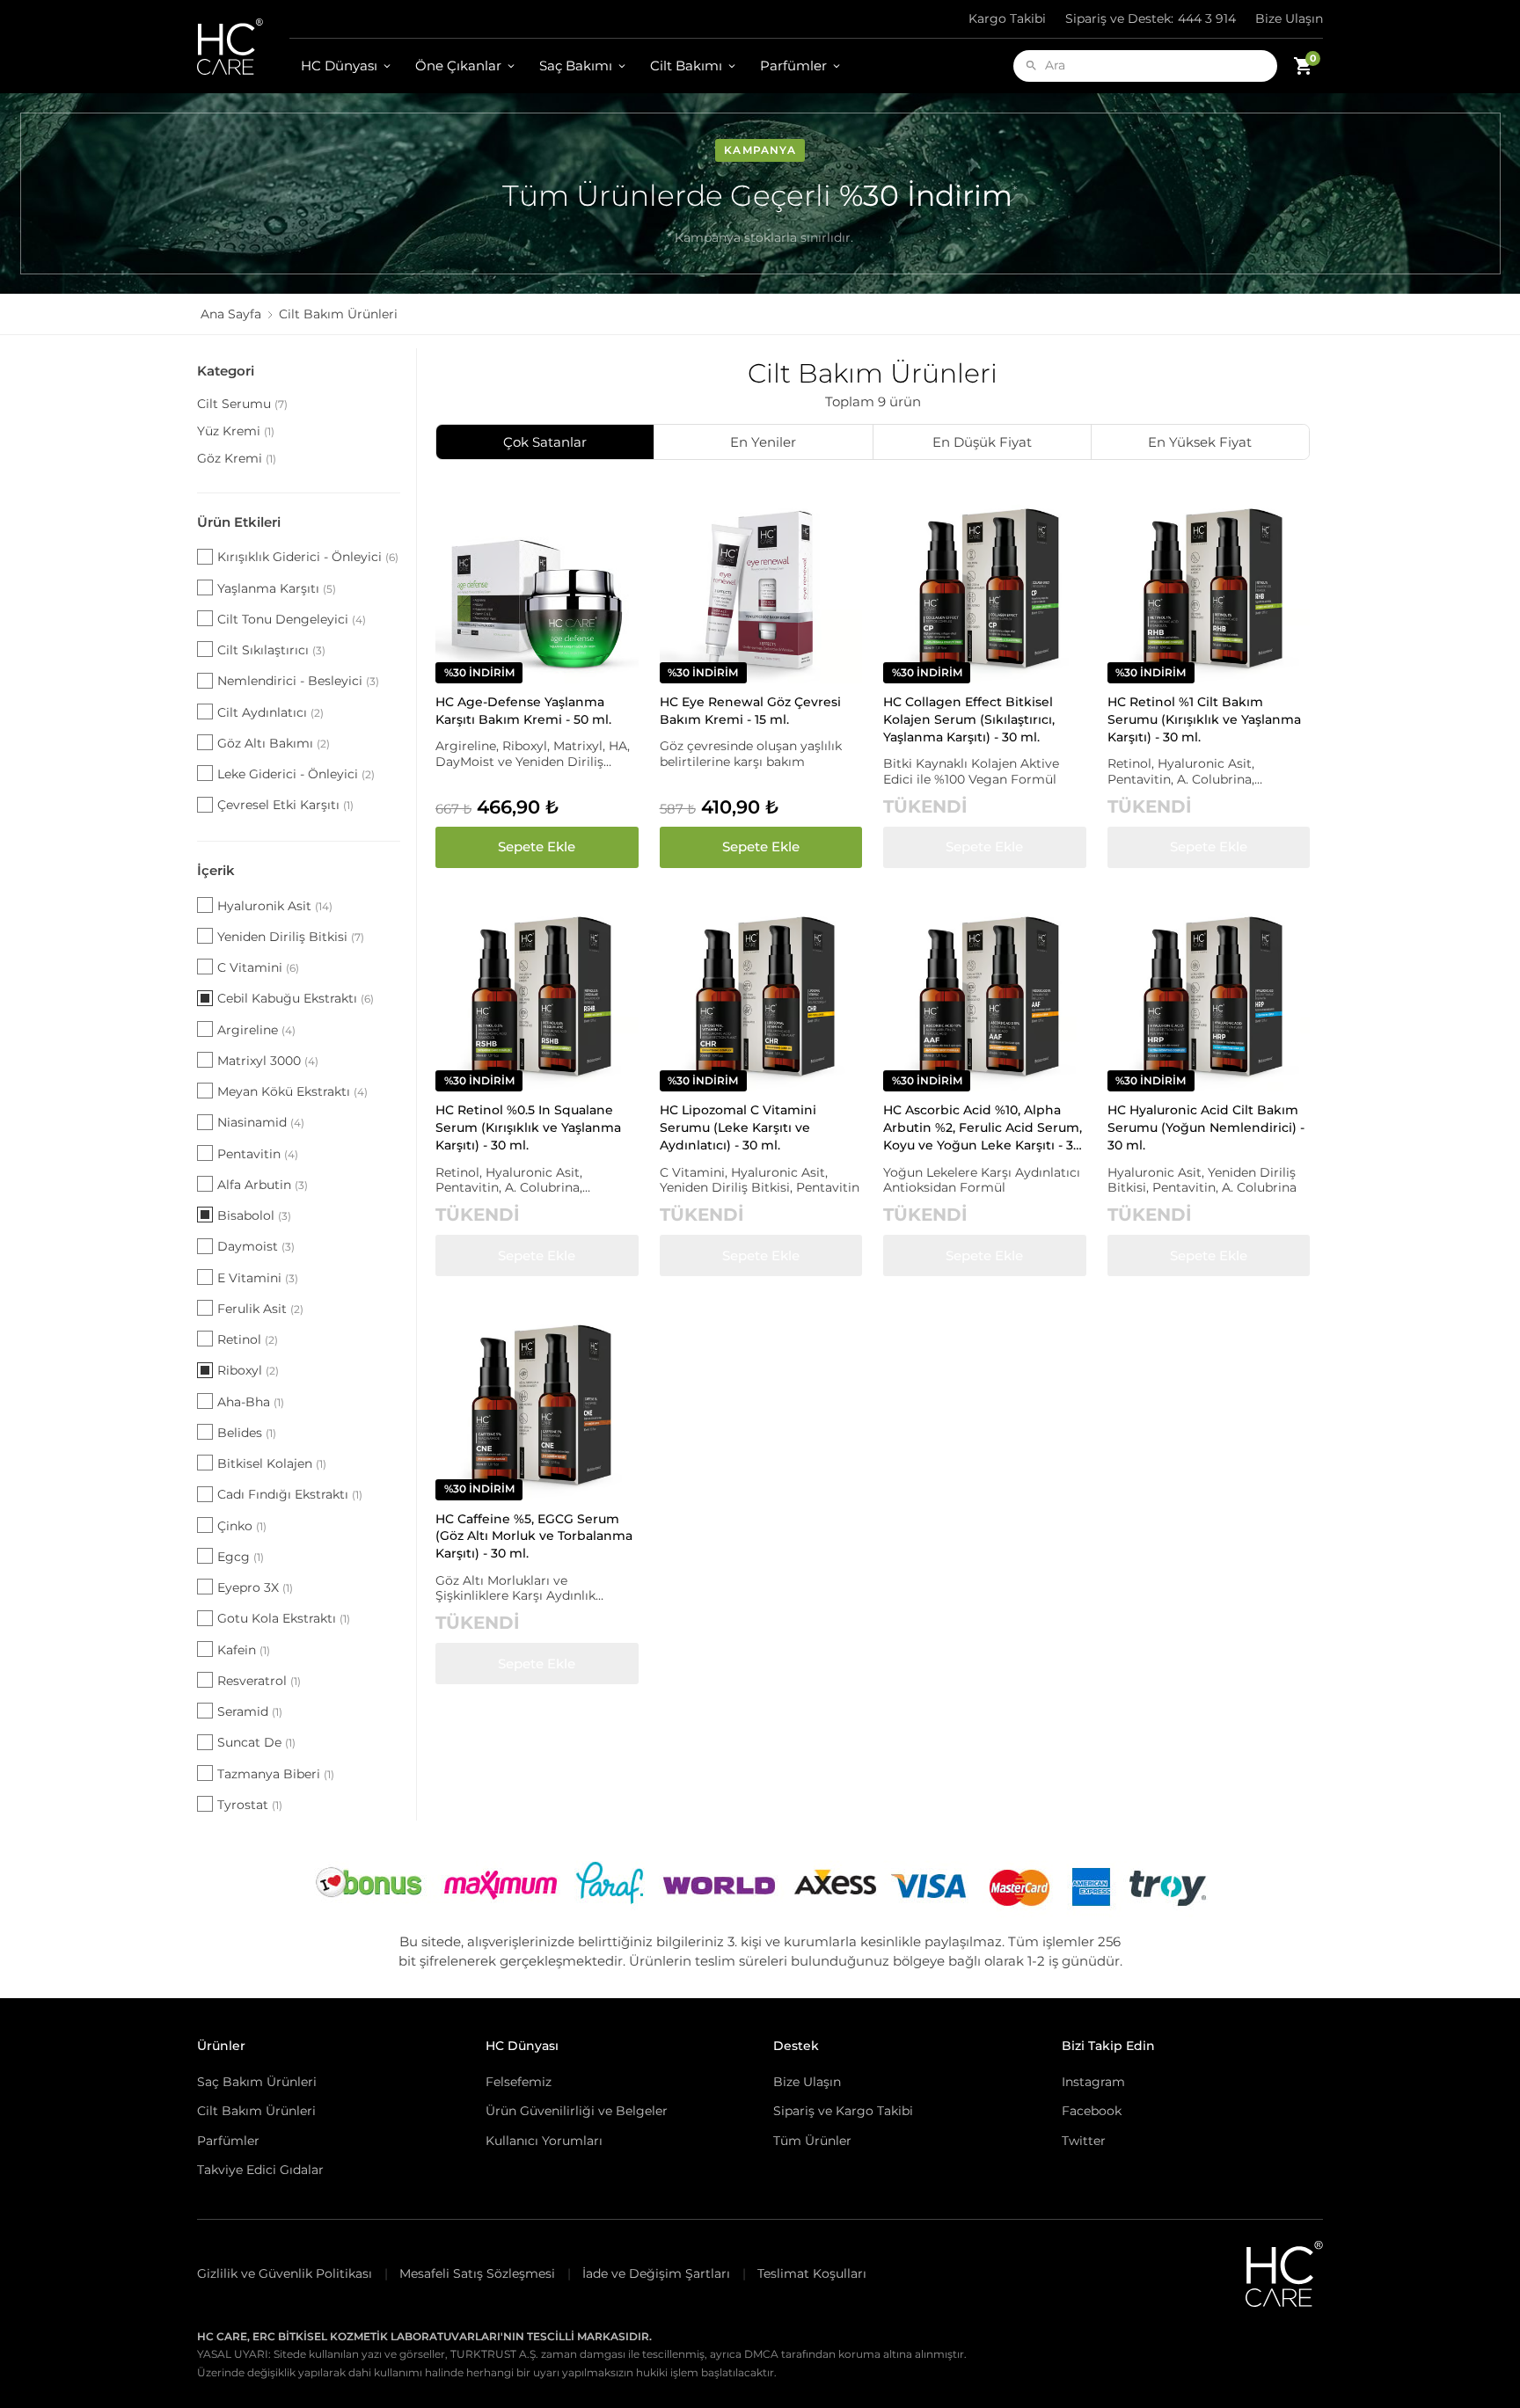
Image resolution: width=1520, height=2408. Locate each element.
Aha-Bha (251, 1402)
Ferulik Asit (260, 1309)
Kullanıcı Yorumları (544, 2141)
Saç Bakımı (576, 66)
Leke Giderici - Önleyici (296, 774)
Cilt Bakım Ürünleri (256, 2111)
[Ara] (1031, 66)
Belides (247, 1433)
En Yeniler (763, 442)
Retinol (248, 1339)
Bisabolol (254, 1215)
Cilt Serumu (242, 404)
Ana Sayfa (231, 314)
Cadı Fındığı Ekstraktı (290, 1494)
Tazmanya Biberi (276, 1774)
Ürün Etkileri (239, 522)
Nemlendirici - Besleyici (298, 681)
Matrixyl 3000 (268, 1061)
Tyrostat (250, 1805)
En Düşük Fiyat (982, 442)
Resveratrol (259, 1681)
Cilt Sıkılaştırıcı (271, 650)
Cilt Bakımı (686, 66)
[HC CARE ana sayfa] (243, 47)
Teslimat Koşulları (812, 2273)
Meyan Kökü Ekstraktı (292, 1091)
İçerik (216, 870)
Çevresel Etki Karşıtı (285, 805)
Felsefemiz (519, 2082)
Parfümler (793, 66)
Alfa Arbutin (263, 1185)
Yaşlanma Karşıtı (277, 588)
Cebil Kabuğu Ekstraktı (296, 998)
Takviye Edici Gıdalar (260, 2170)
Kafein (244, 1650)
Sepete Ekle (537, 846)
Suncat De (256, 1742)
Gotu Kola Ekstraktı (284, 1618)
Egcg (241, 1557)
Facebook (1092, 2111)
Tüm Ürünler (812, 2141)
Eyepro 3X (255, 1587)
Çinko (242, 1526)
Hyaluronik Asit (275, 906)
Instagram (1093, 2082)
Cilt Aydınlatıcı (270, 712)
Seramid (250, 1711)
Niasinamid (261, 1122)
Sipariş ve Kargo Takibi (843, 2111)
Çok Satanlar (545, 442)
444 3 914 (1151, 18)
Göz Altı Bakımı (274, 743)
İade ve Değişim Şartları (656, 2273)
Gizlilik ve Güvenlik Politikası (285, 2273)
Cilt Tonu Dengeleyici (292, 619)
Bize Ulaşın (1289, 18)
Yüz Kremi (236, 431)
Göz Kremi (237, 458)
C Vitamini (258, 967)
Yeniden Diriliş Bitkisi (291, 937)
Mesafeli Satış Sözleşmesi (477, 2273)
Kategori (226, 371)
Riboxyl (248, 1370)
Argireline (256, 1030)
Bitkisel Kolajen (272, 1463)
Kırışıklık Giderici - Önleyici (308, 557)
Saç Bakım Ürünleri (257, 2082)
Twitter (1084, 2141)
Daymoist (256, 1246)
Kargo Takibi (1007, 18)
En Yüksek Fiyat (1200, 442)
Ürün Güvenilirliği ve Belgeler (577, 2111)
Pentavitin (258, 1154)
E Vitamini (258, 1278)
